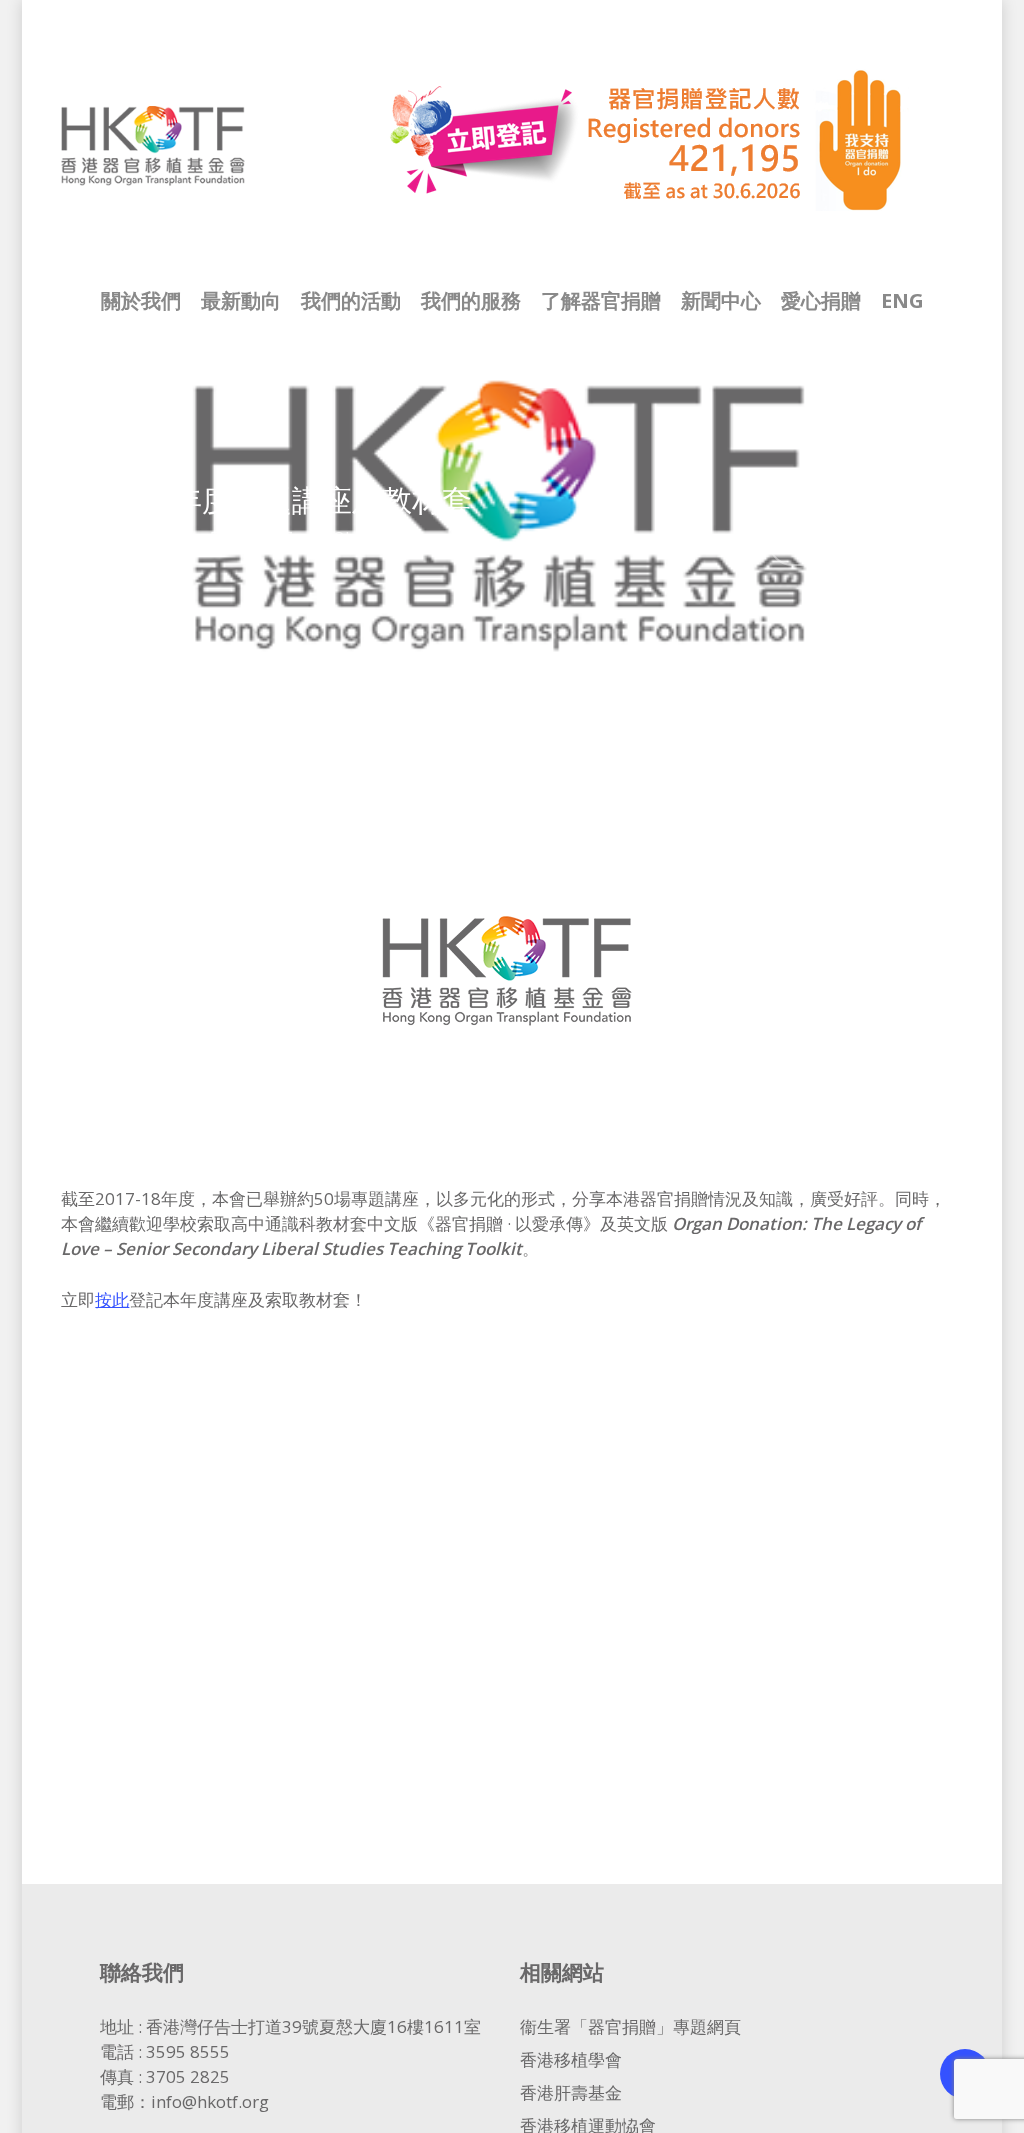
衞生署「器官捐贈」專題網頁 (630, 2026)
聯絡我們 (142, 1971)
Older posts (376, 538)
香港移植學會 (571, 2059)
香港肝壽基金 (571, 2092)
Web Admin (126, 538)
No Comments (883, 541)
